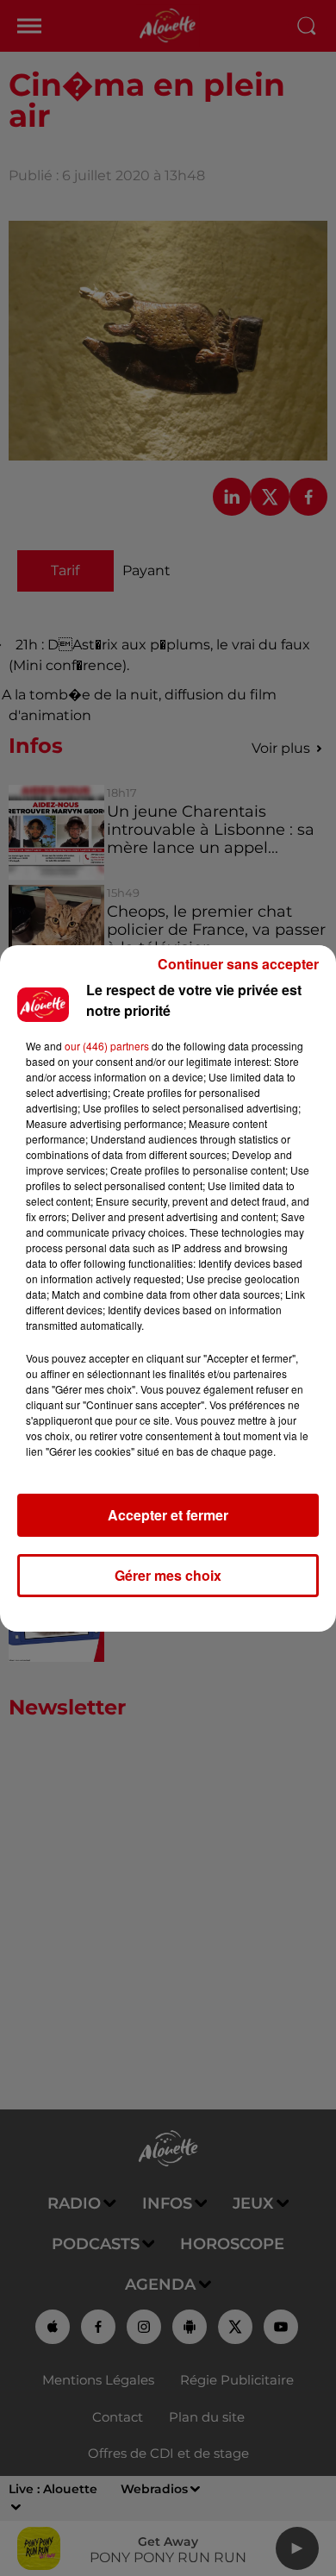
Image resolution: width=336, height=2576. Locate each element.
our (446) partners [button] (107, 1046)
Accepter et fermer (168, 1515)
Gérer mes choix (168, 1575)
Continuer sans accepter (238, 964)
